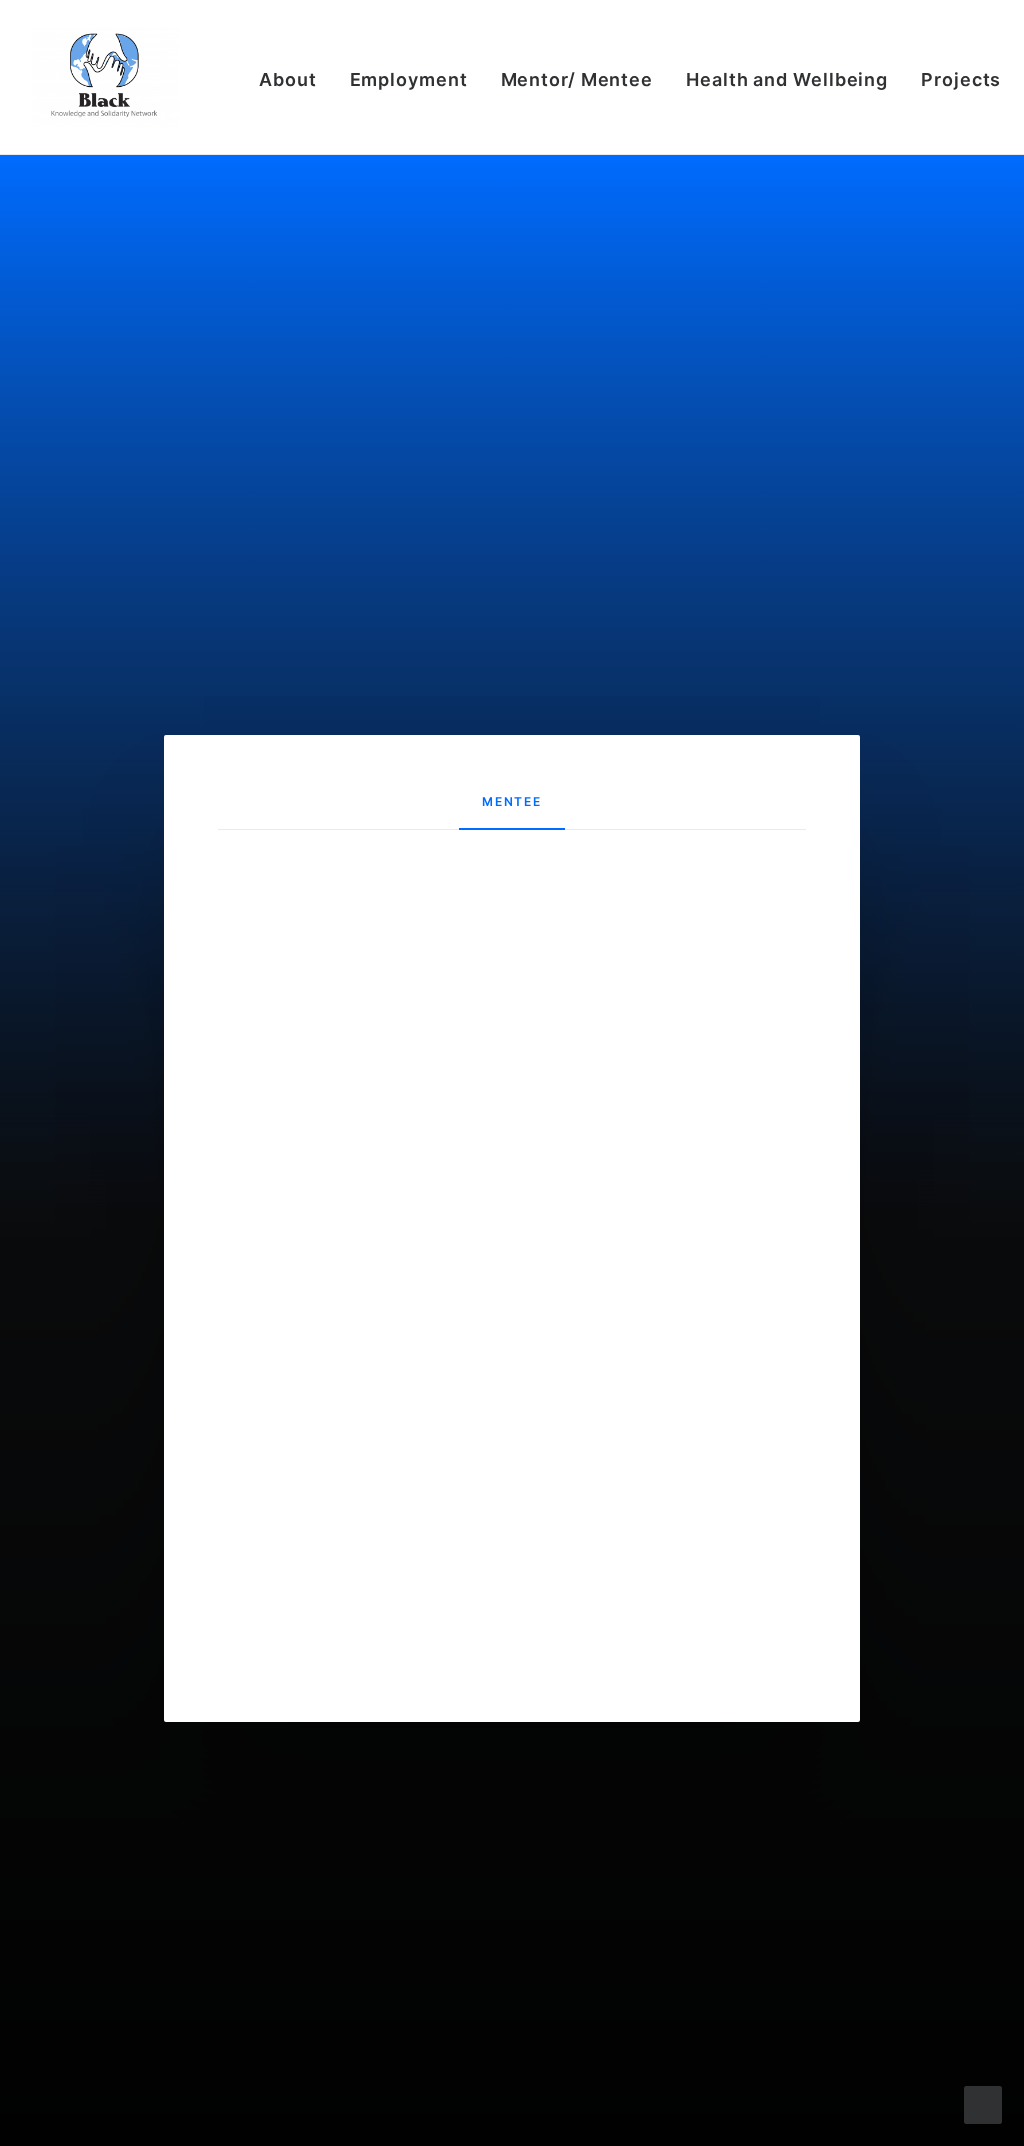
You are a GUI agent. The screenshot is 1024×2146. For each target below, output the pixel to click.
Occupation (361, 1061)
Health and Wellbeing (787, 79)
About (288, 79)
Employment (409, 79)
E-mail (342, 1231)
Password (355, 1416)
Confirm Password (386, 1501)
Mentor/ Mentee (577, 79)
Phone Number (372, 1316)
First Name (358, 891)
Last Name (357, 976)
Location (350, 1146)
